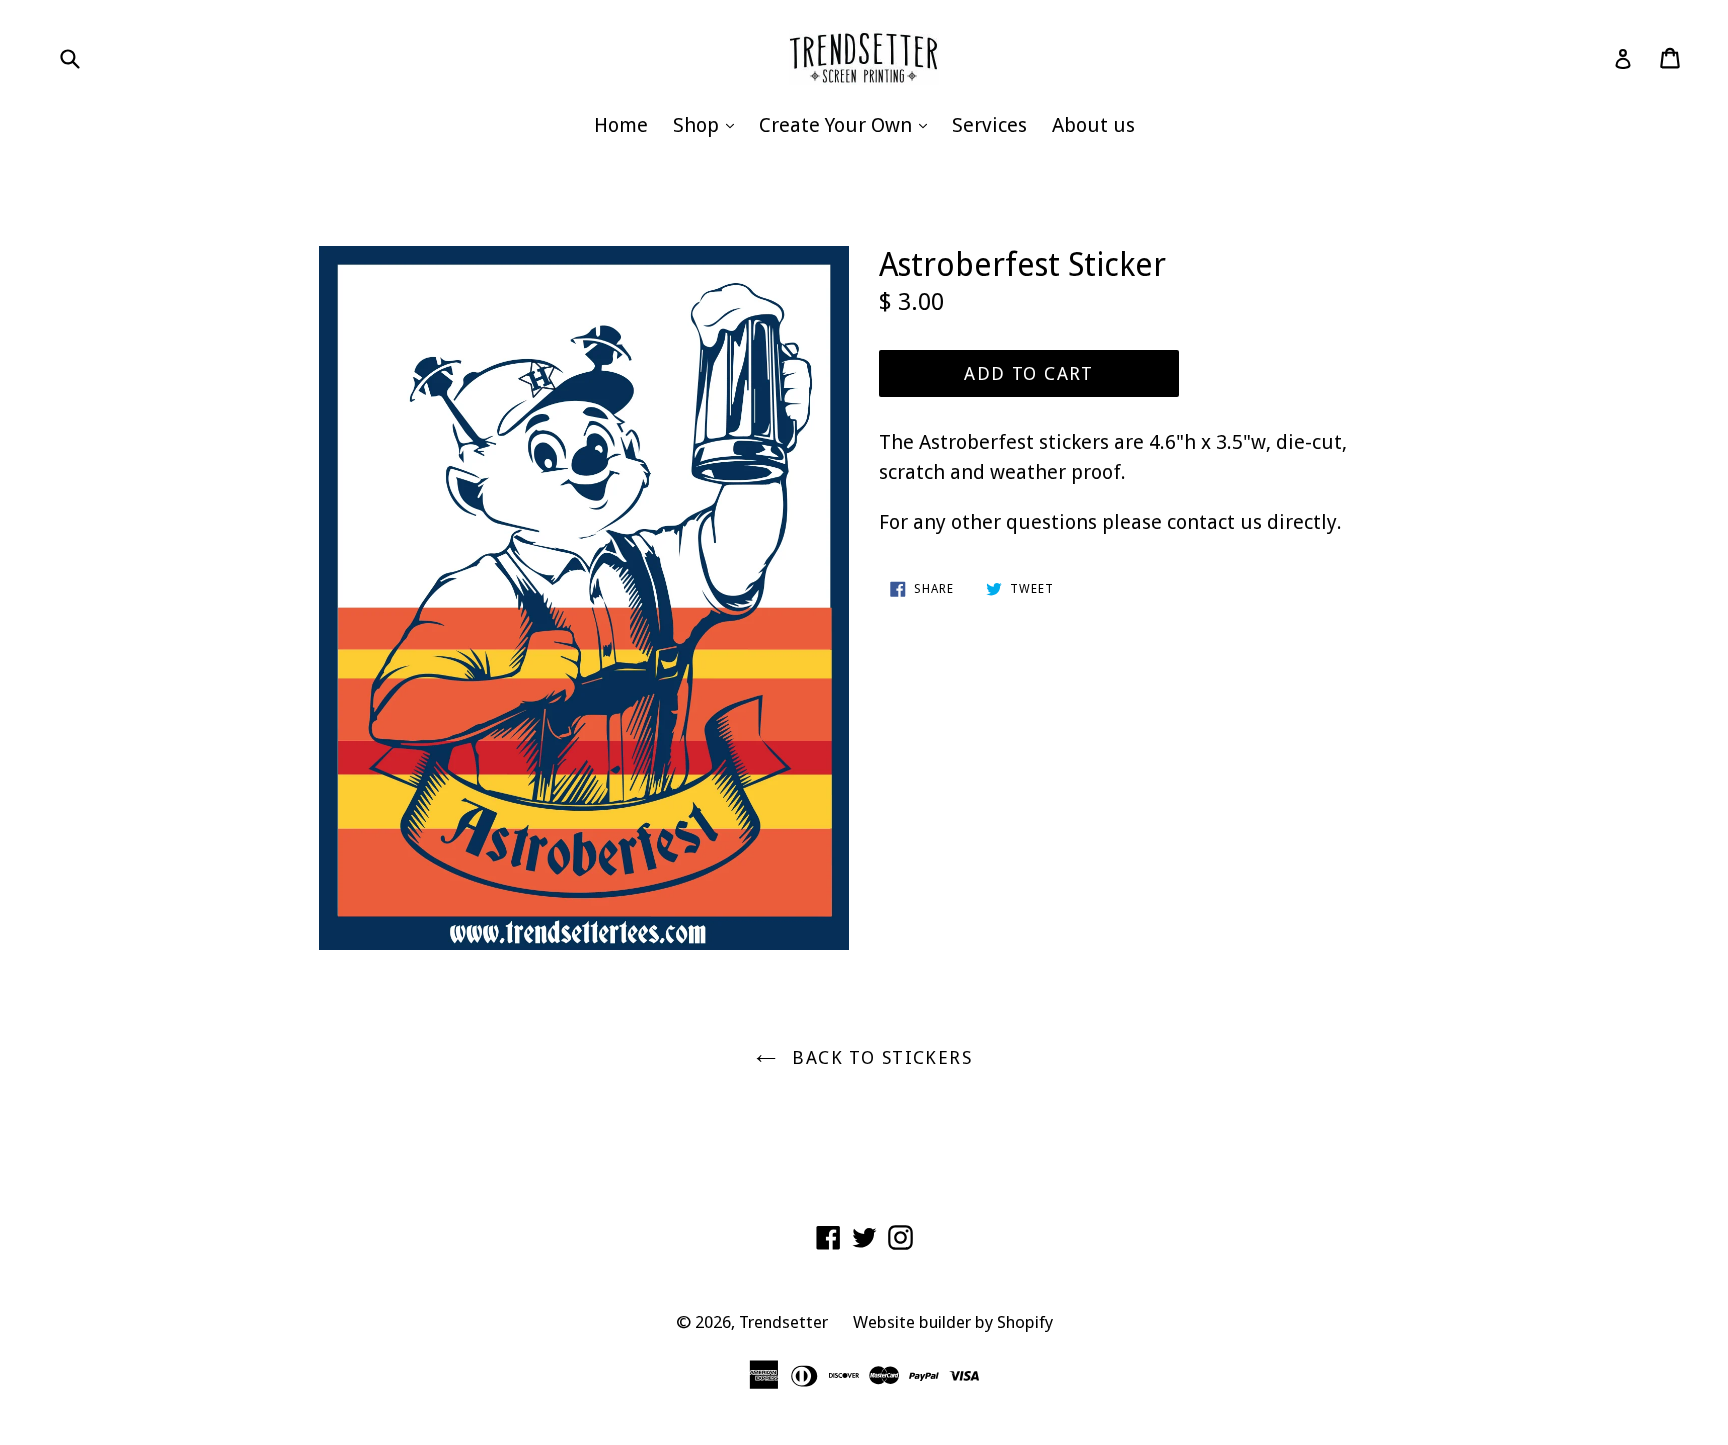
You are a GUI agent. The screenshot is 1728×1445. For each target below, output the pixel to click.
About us (1093, 125)
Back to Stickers (879, 1057)
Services (989, 125)
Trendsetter (783, 1322)
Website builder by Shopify (953, 1322)
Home (621, 125)
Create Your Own (848, 124)
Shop (708, 124)
